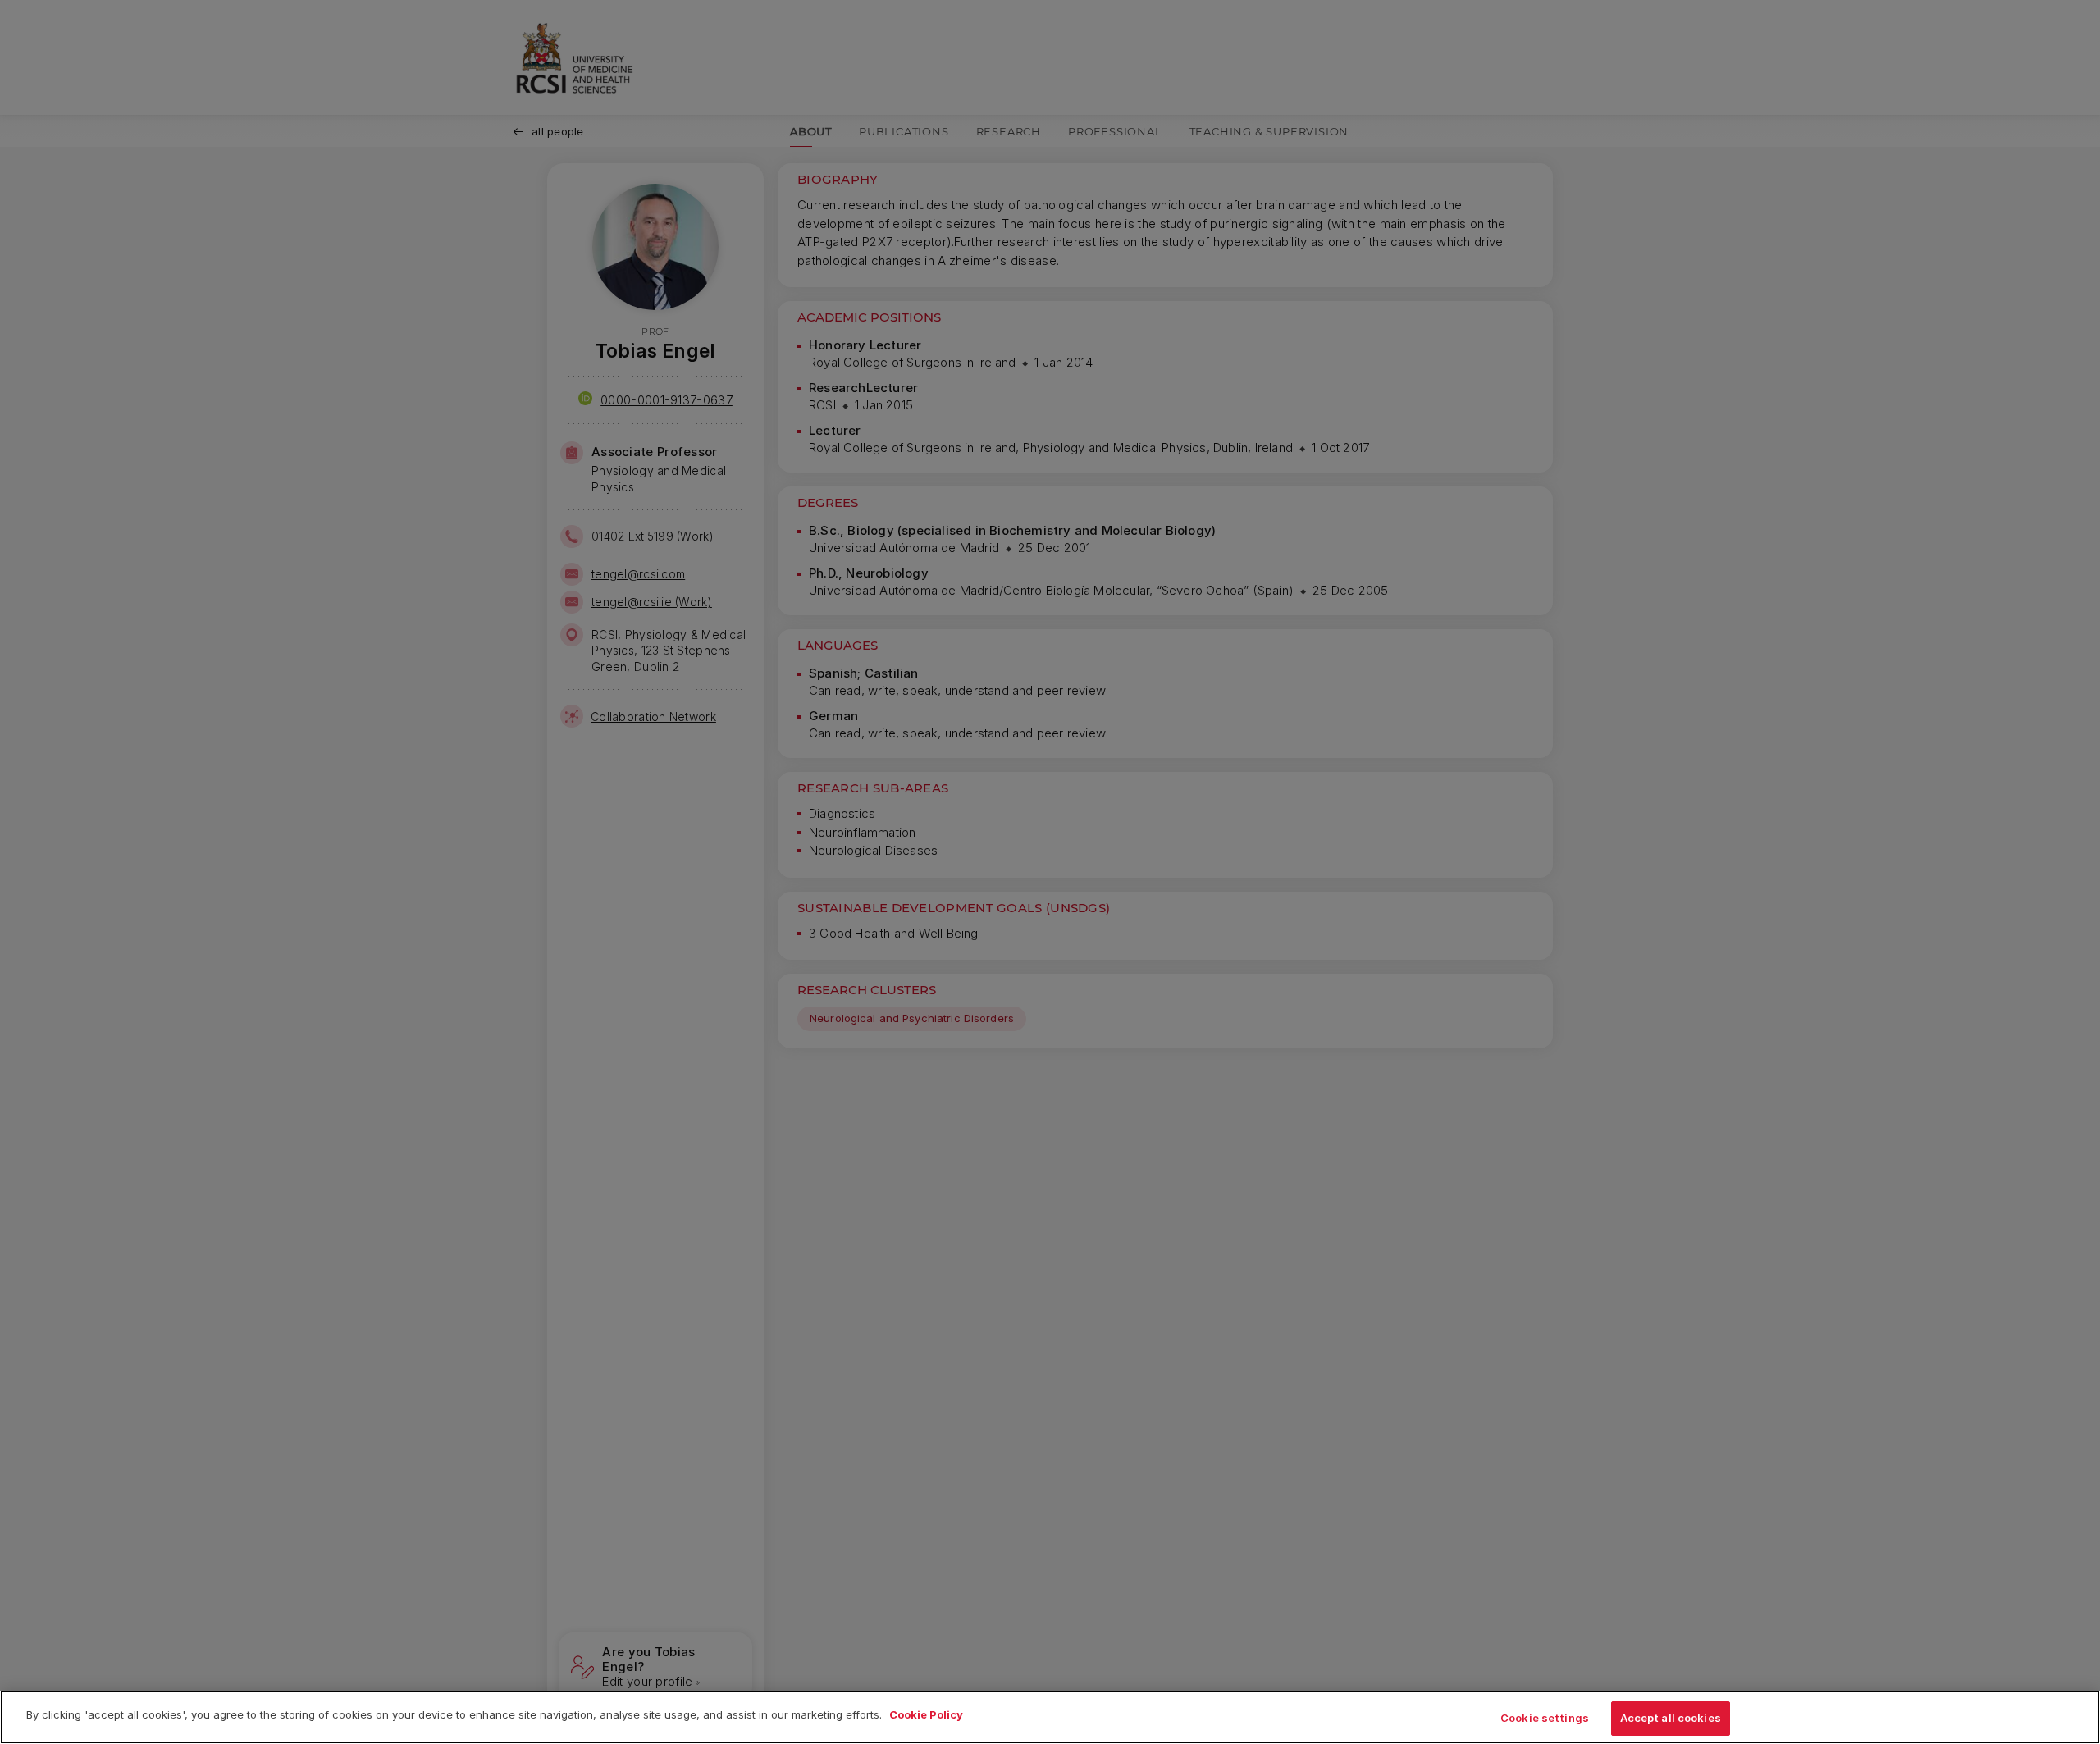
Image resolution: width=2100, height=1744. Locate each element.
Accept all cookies (1671, 1718)
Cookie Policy (926, 1714)
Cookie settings (1545, 1718)
